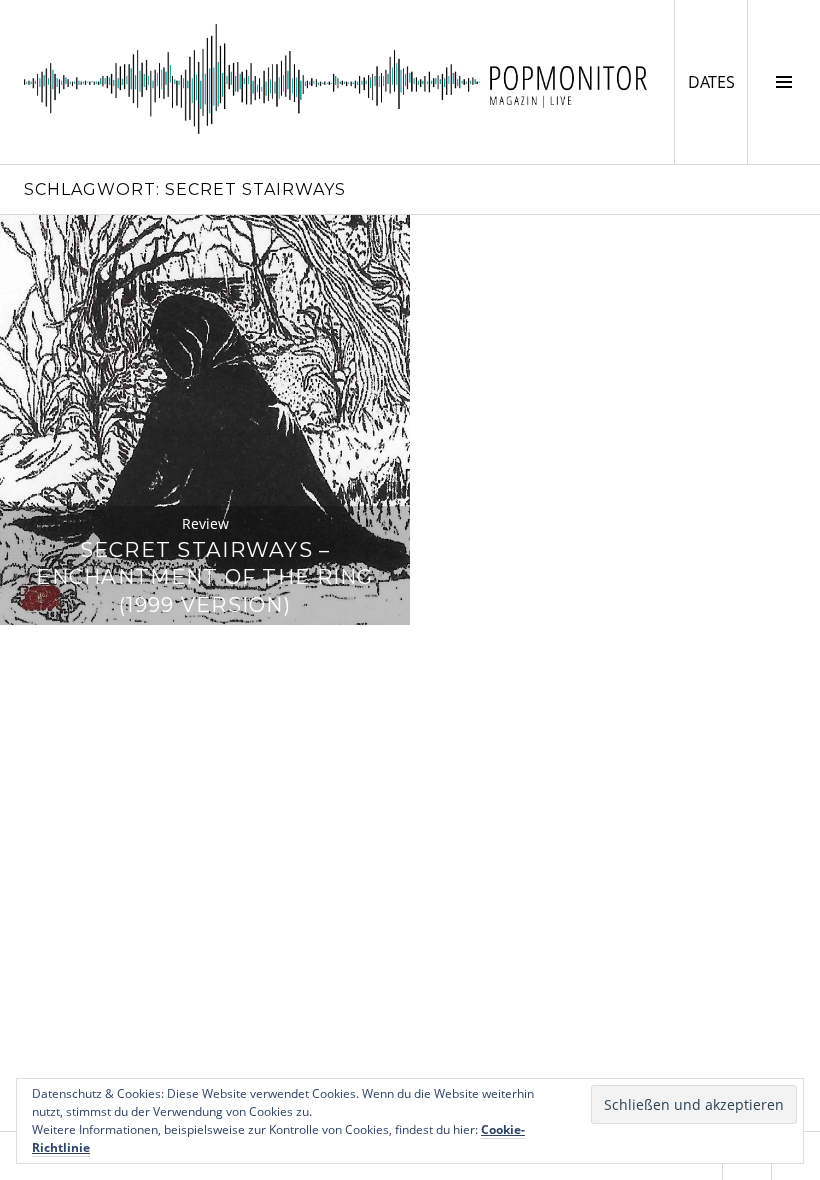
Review (205, 523)
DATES (717, 81)
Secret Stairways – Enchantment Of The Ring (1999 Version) (204, 577)
